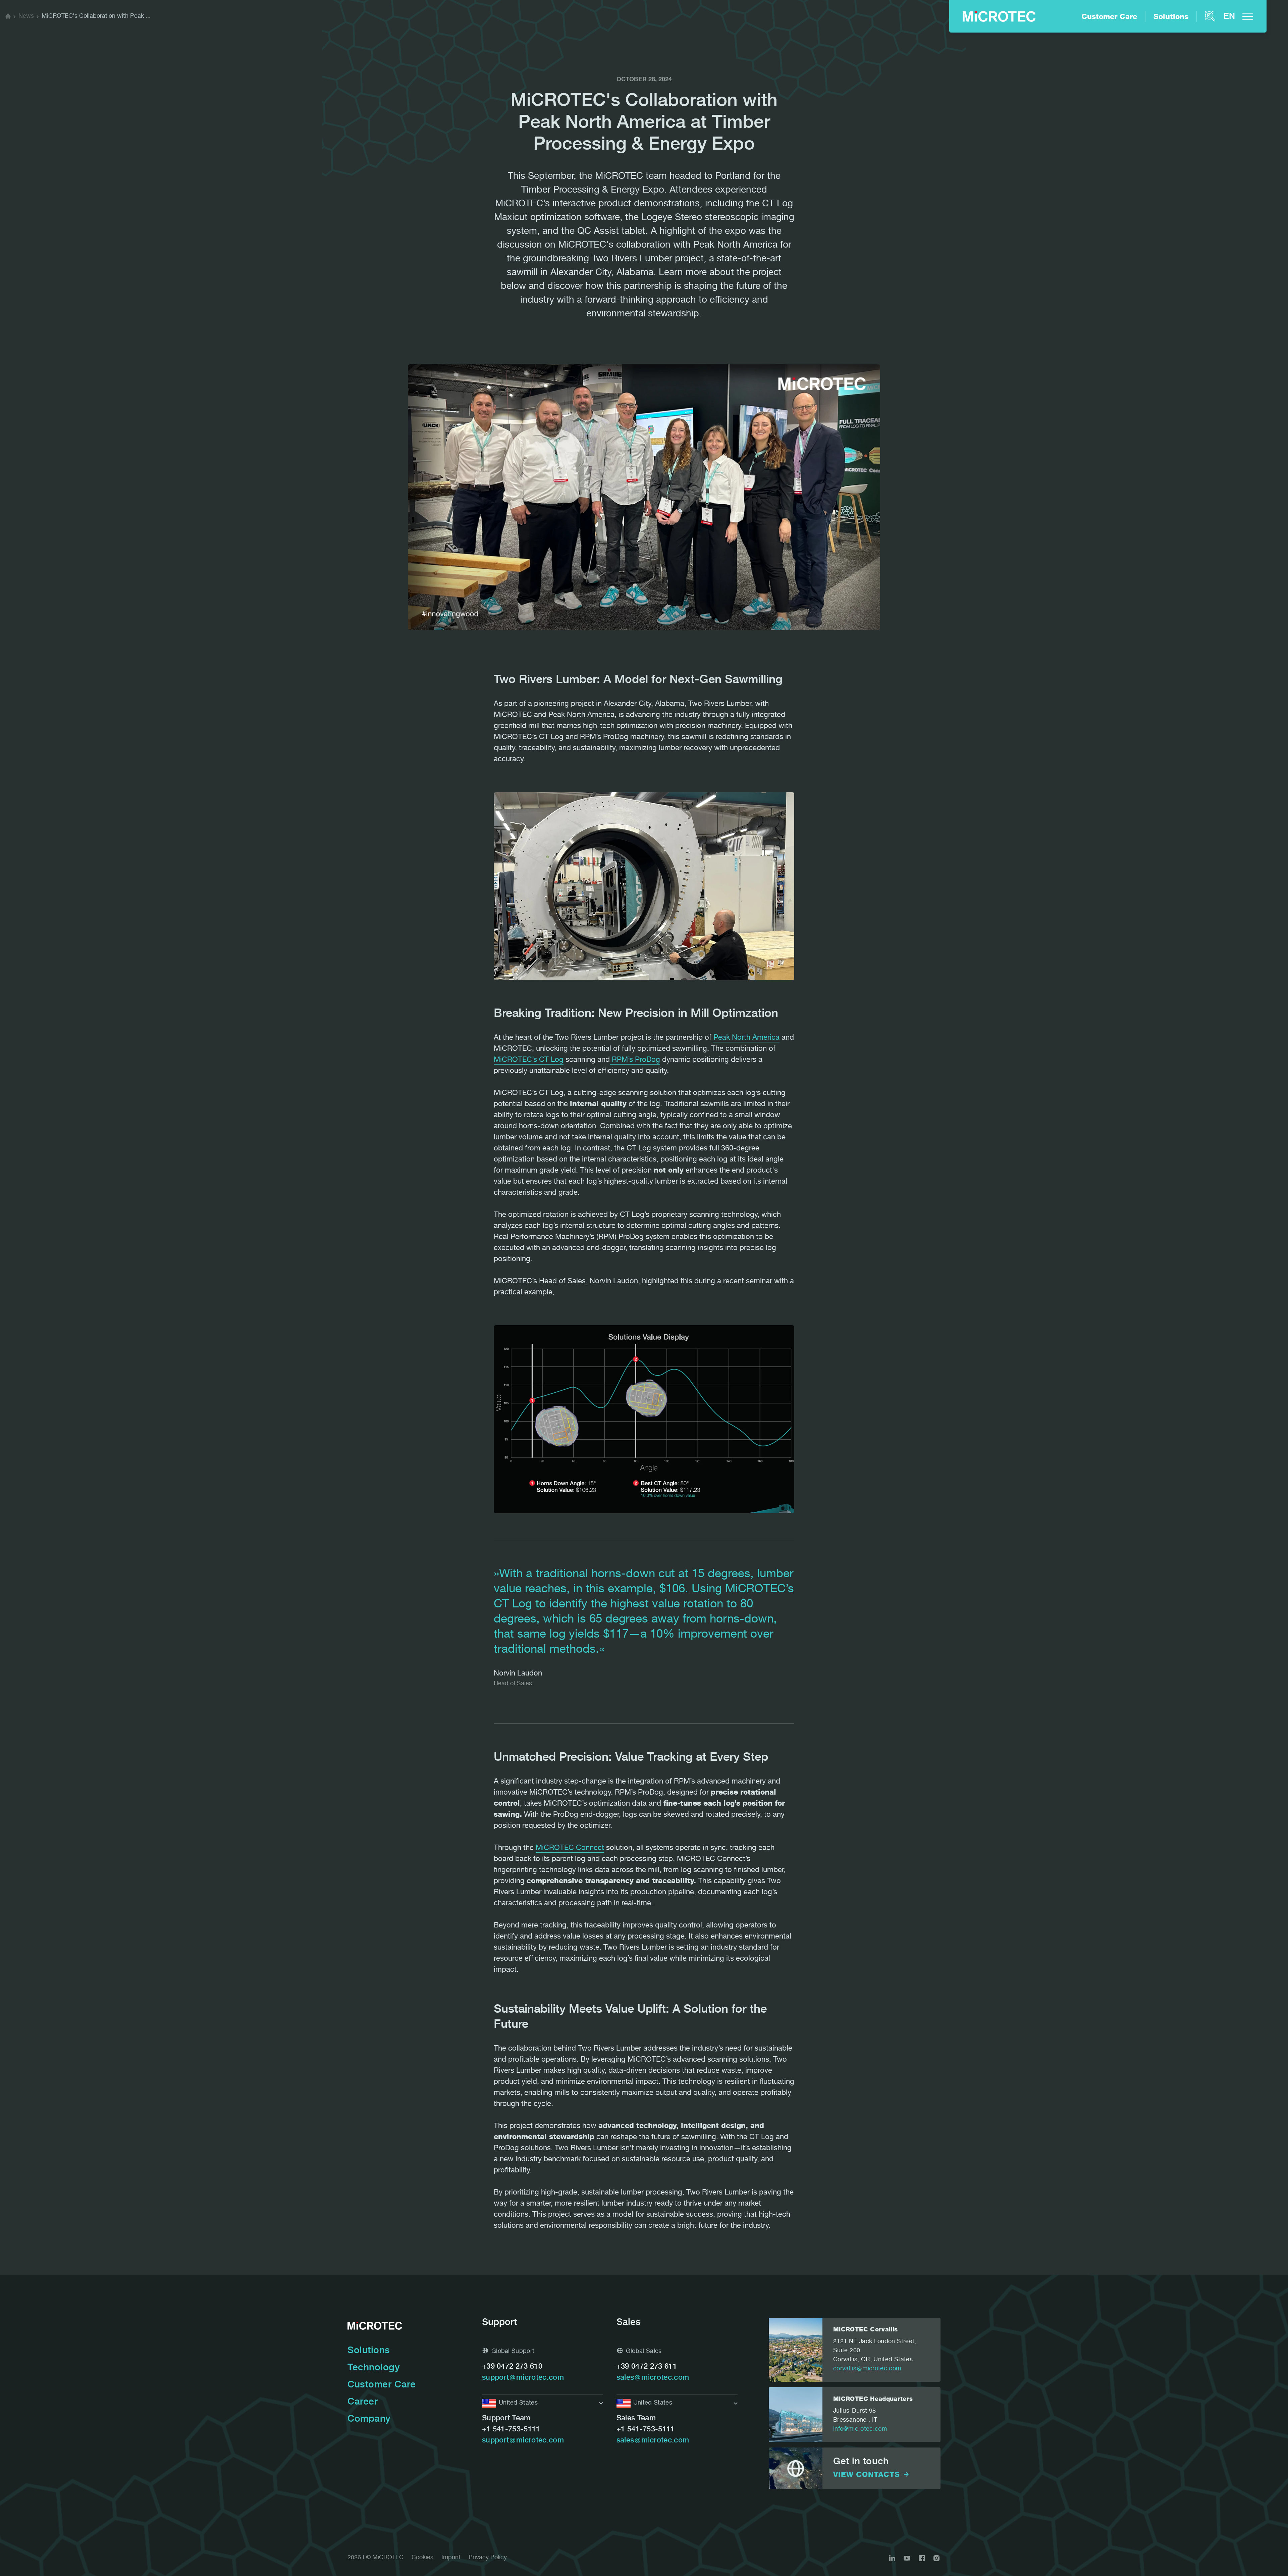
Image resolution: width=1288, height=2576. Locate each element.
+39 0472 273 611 (647, 2367)
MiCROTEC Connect (570, 1848)
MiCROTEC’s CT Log (529, 1060)
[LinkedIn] (892, 2558)
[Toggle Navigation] (1248, 16)
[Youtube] (907, 2558)
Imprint (451, 2558)
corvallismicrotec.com (867, 2369)
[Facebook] (922, 2558)
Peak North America (746, 1038)
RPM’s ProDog (635, 1060)
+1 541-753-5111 (511, 2430)
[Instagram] (936, 2558)
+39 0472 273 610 (512, 2367)
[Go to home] (8, 17)
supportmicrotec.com (523, 2378)
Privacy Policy (488, 2558)
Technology (374, 2368)
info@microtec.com (860, 2429)
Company (369, 2420)
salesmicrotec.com (653, 2378)
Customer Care (1109, 17)
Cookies (422, 2558)
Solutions (1171, 17)
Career (363, 2403)
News (26, 16)
